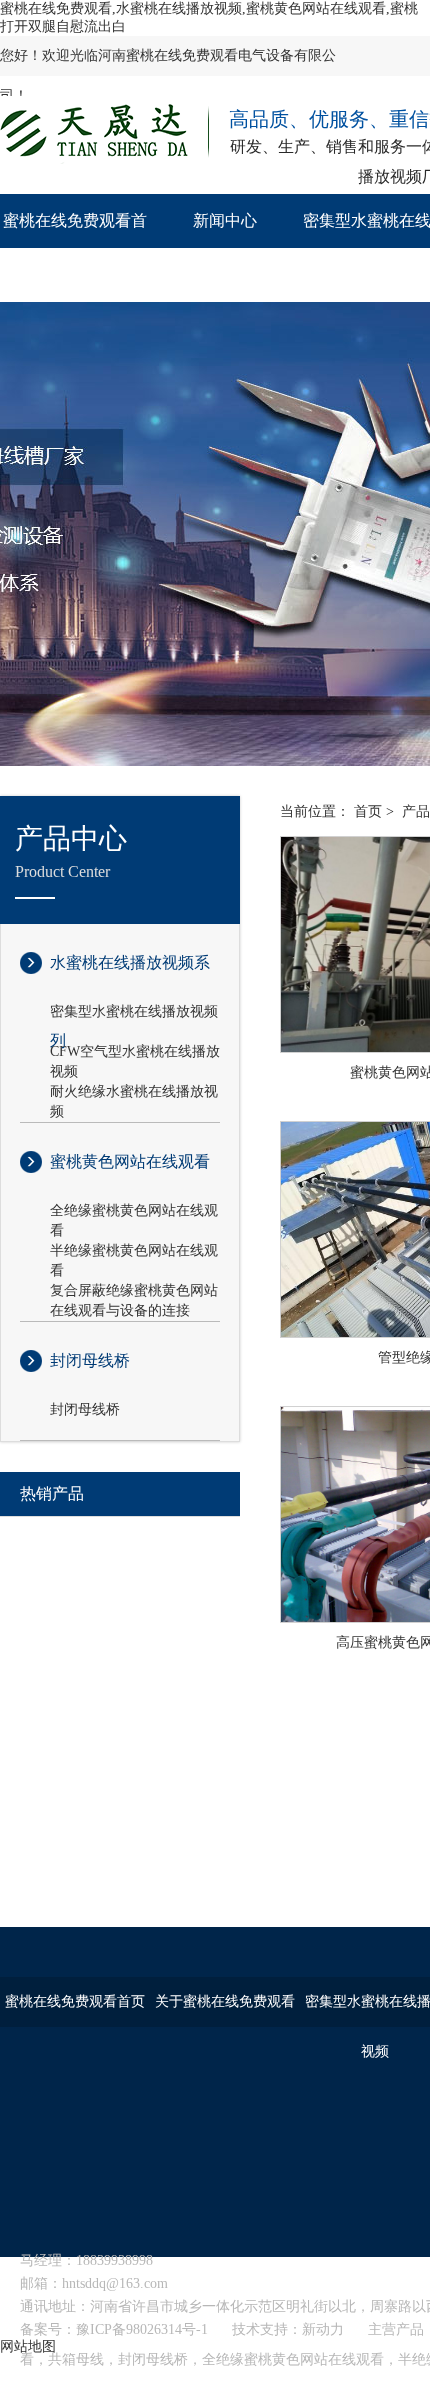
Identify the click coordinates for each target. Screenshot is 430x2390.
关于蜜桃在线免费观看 (225, 2001)
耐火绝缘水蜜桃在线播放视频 (134, 1093)
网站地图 (28, 2346)
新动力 (323, 2329)
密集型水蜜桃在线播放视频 (134, 1011)
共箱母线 (76, 2359)
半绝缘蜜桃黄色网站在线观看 (134, 1252)
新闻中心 (225, 220)
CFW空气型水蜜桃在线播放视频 (135, 1053)
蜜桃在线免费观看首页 (75, 247)
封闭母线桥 (90, 1360)
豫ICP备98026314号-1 (142, 2329)
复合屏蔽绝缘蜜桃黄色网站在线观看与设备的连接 (134, 1292)
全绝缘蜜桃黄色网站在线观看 (134, 1212)
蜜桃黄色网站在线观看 (130, 1161)
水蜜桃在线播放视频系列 (130, 978)
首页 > (374, 811)
